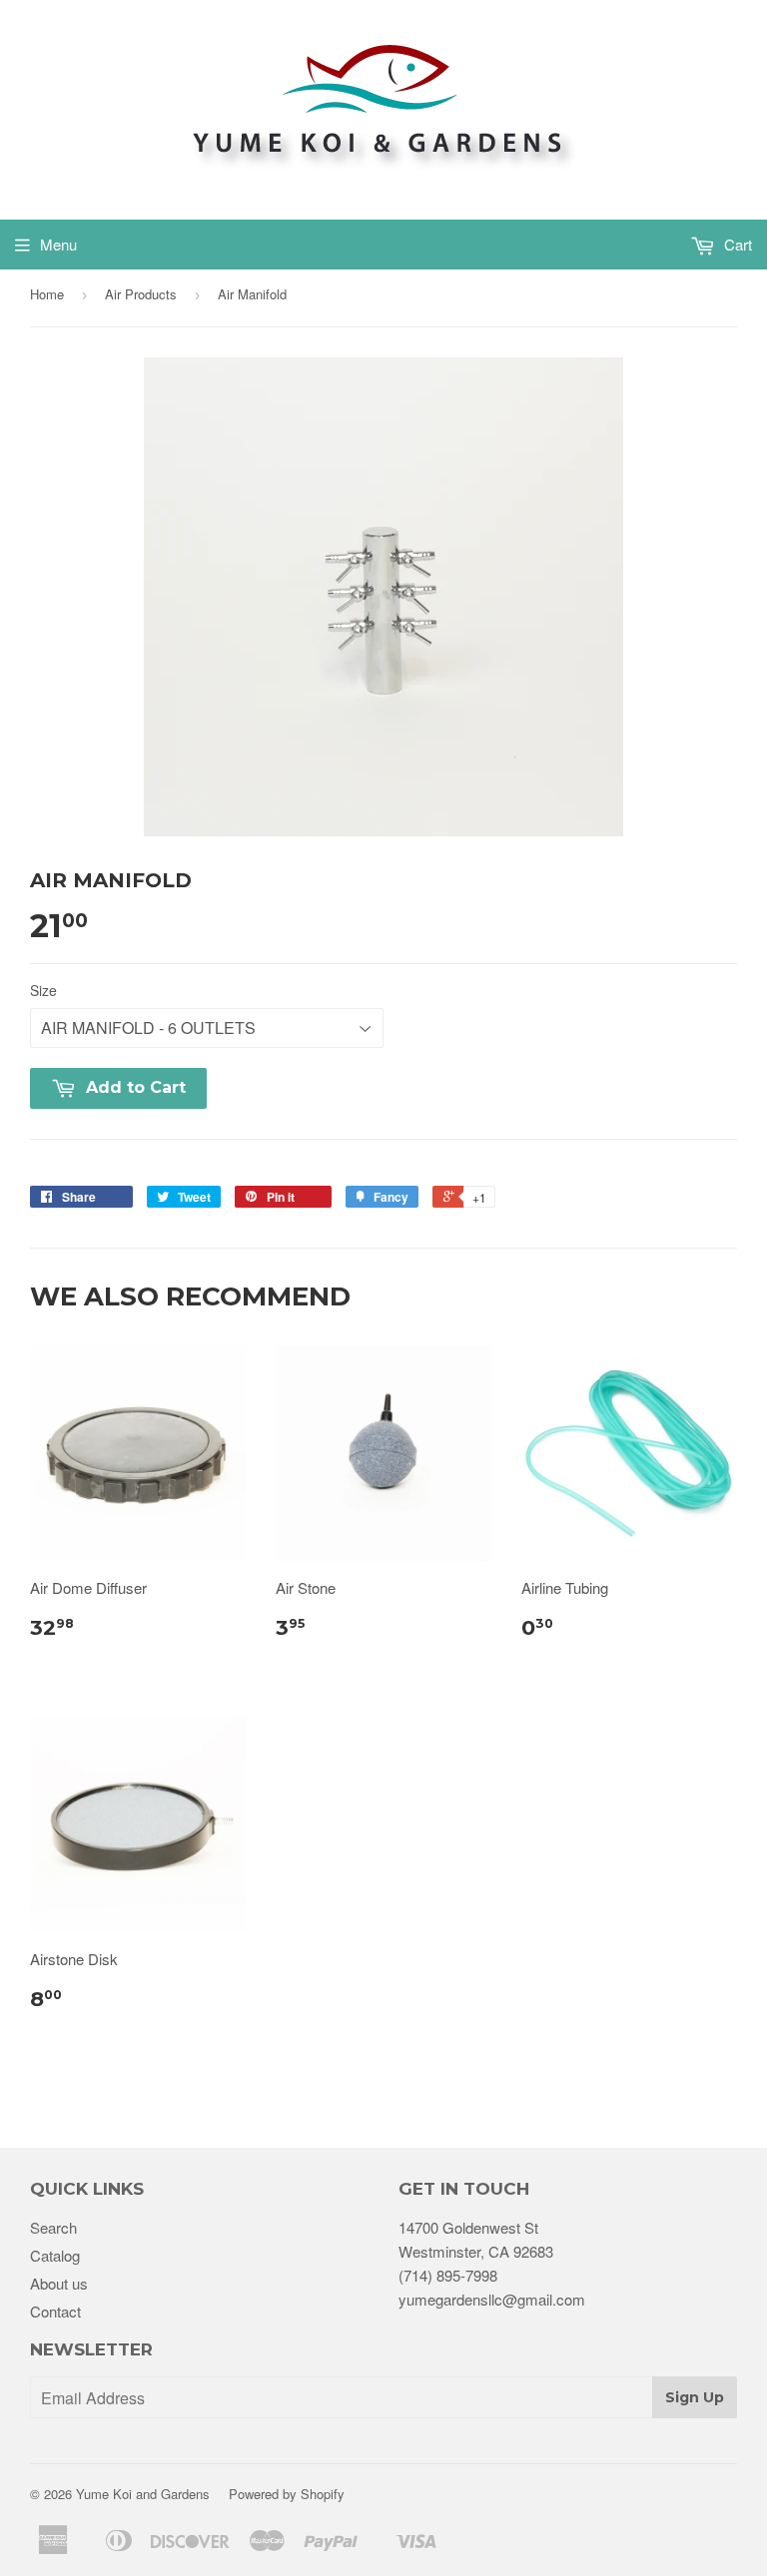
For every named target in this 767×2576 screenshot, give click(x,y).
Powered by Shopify (287, 2494)
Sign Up (695, 2397)
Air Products (141, 294)
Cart (736, 244)
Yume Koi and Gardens (143, 2494)
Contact (55, 2311)
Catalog (55, 2255)
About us (59, 2283)
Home (47, 294)
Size (43, 990)
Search (53, 2227)
